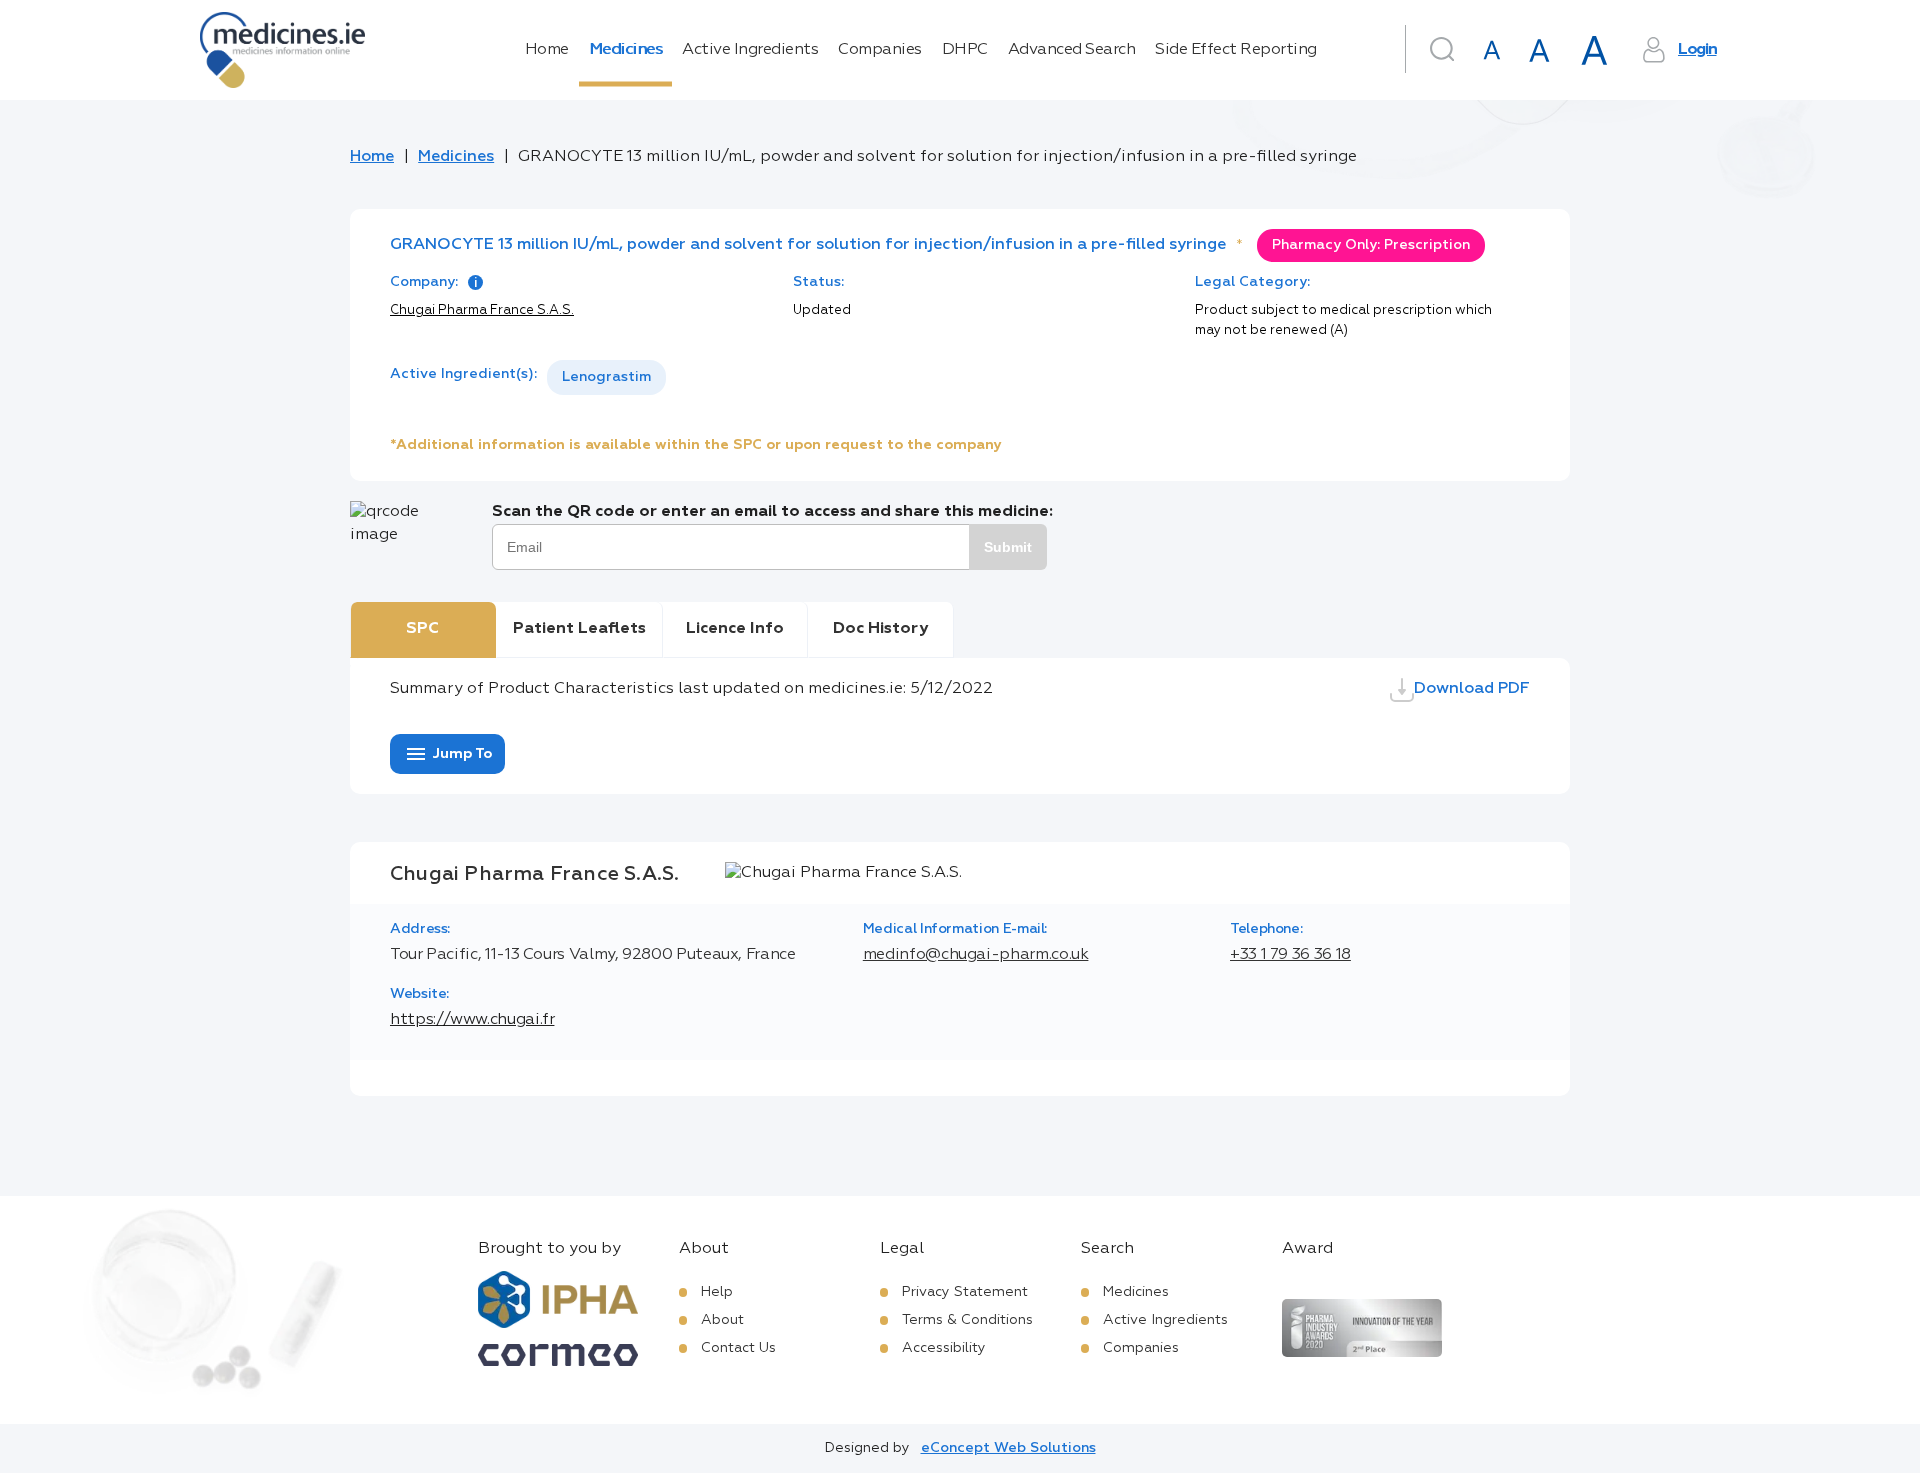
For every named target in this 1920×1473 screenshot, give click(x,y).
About (722, 1320)
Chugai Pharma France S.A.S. (482, 310)
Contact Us (738, 1348)
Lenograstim (606, 377)
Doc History (880, 629)
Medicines (626, 50)
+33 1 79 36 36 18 (1290, 955)
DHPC (965, 50)
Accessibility (944, 1348)
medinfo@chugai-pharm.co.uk (976, 955)
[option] (606, 377)
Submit (1008, 547)
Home (547, 50)
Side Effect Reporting (1236, 50)
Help (717, 1292)
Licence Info (735, 629)
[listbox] (606, 377)
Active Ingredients (750, 50)
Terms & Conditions (967, 1320)
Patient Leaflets (579, 629)
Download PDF (1472, 689)
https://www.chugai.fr (472, 1020)
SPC (422, 629)
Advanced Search (1072, 50)
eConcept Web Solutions (1008, 1448)
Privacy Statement (965, 1292)
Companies (880, 50)
